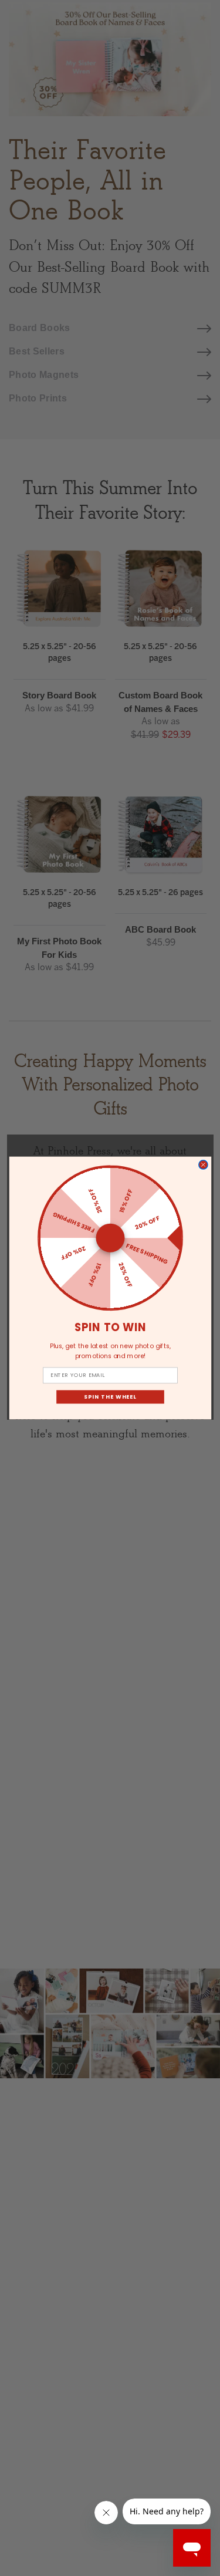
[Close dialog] (203, 1165)
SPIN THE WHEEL (110, 1397)
